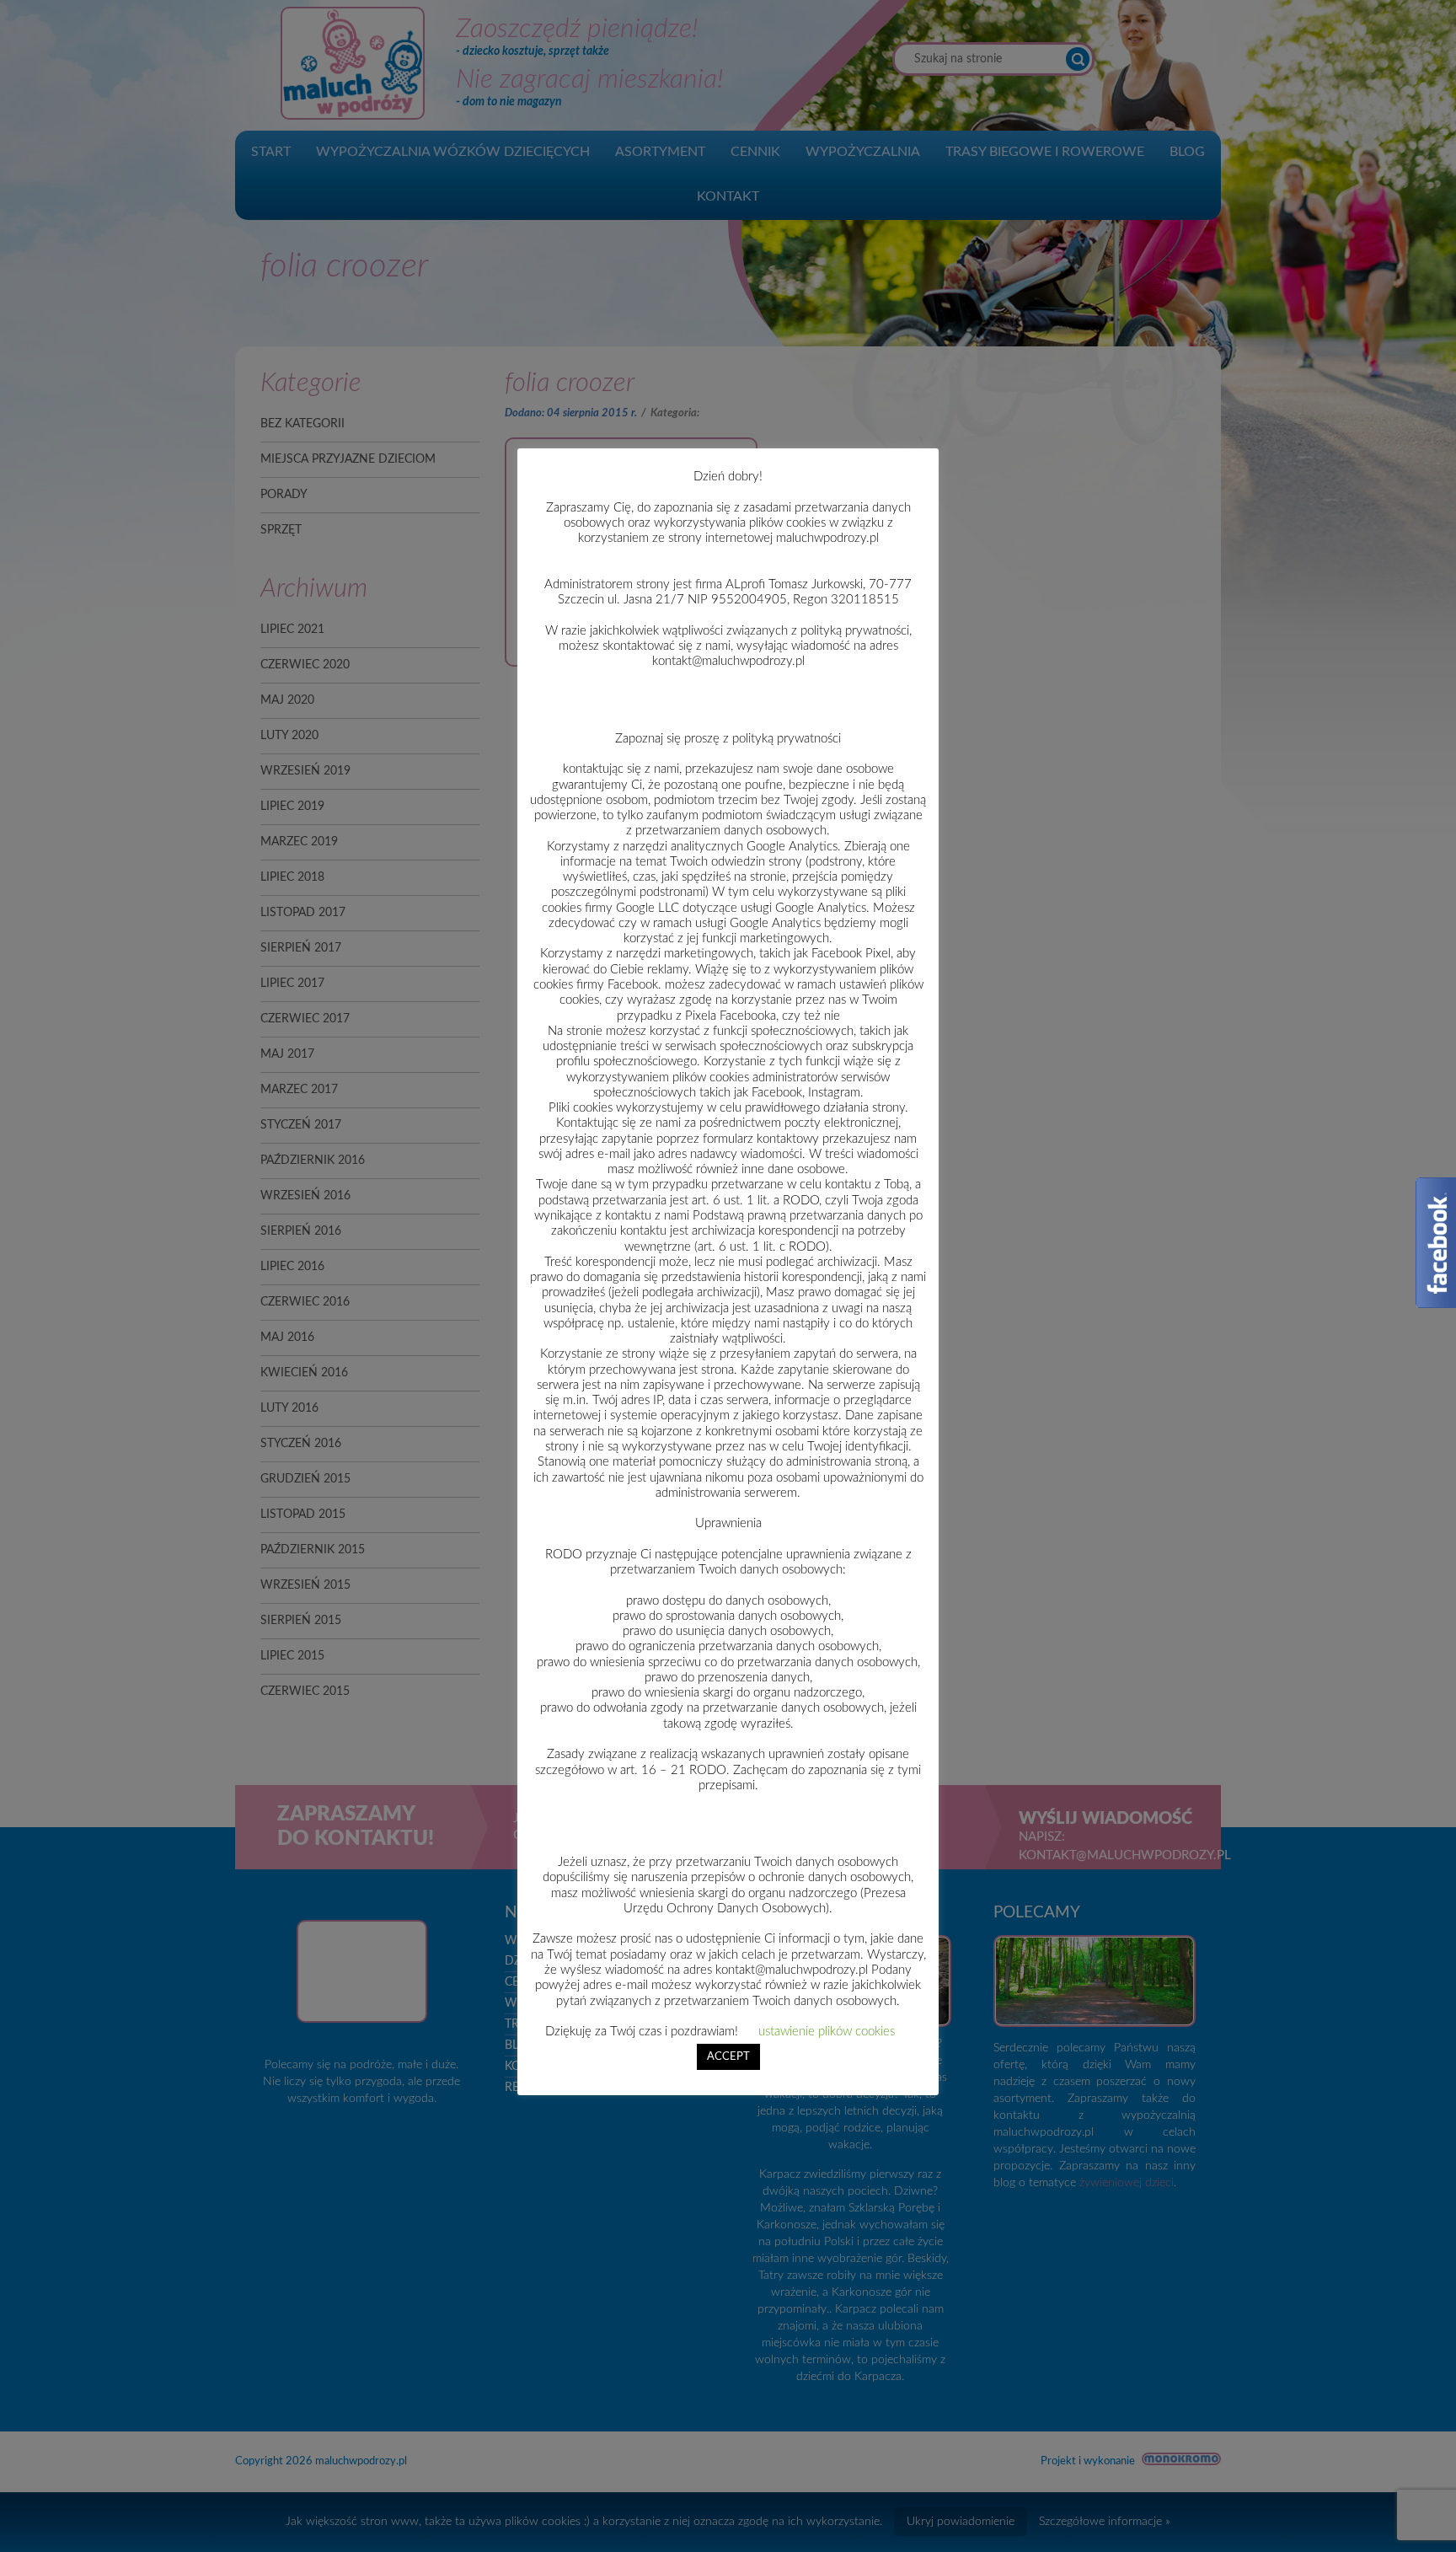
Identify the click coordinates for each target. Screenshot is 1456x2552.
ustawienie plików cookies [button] (827, 2032)
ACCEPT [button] (728, 2057)
